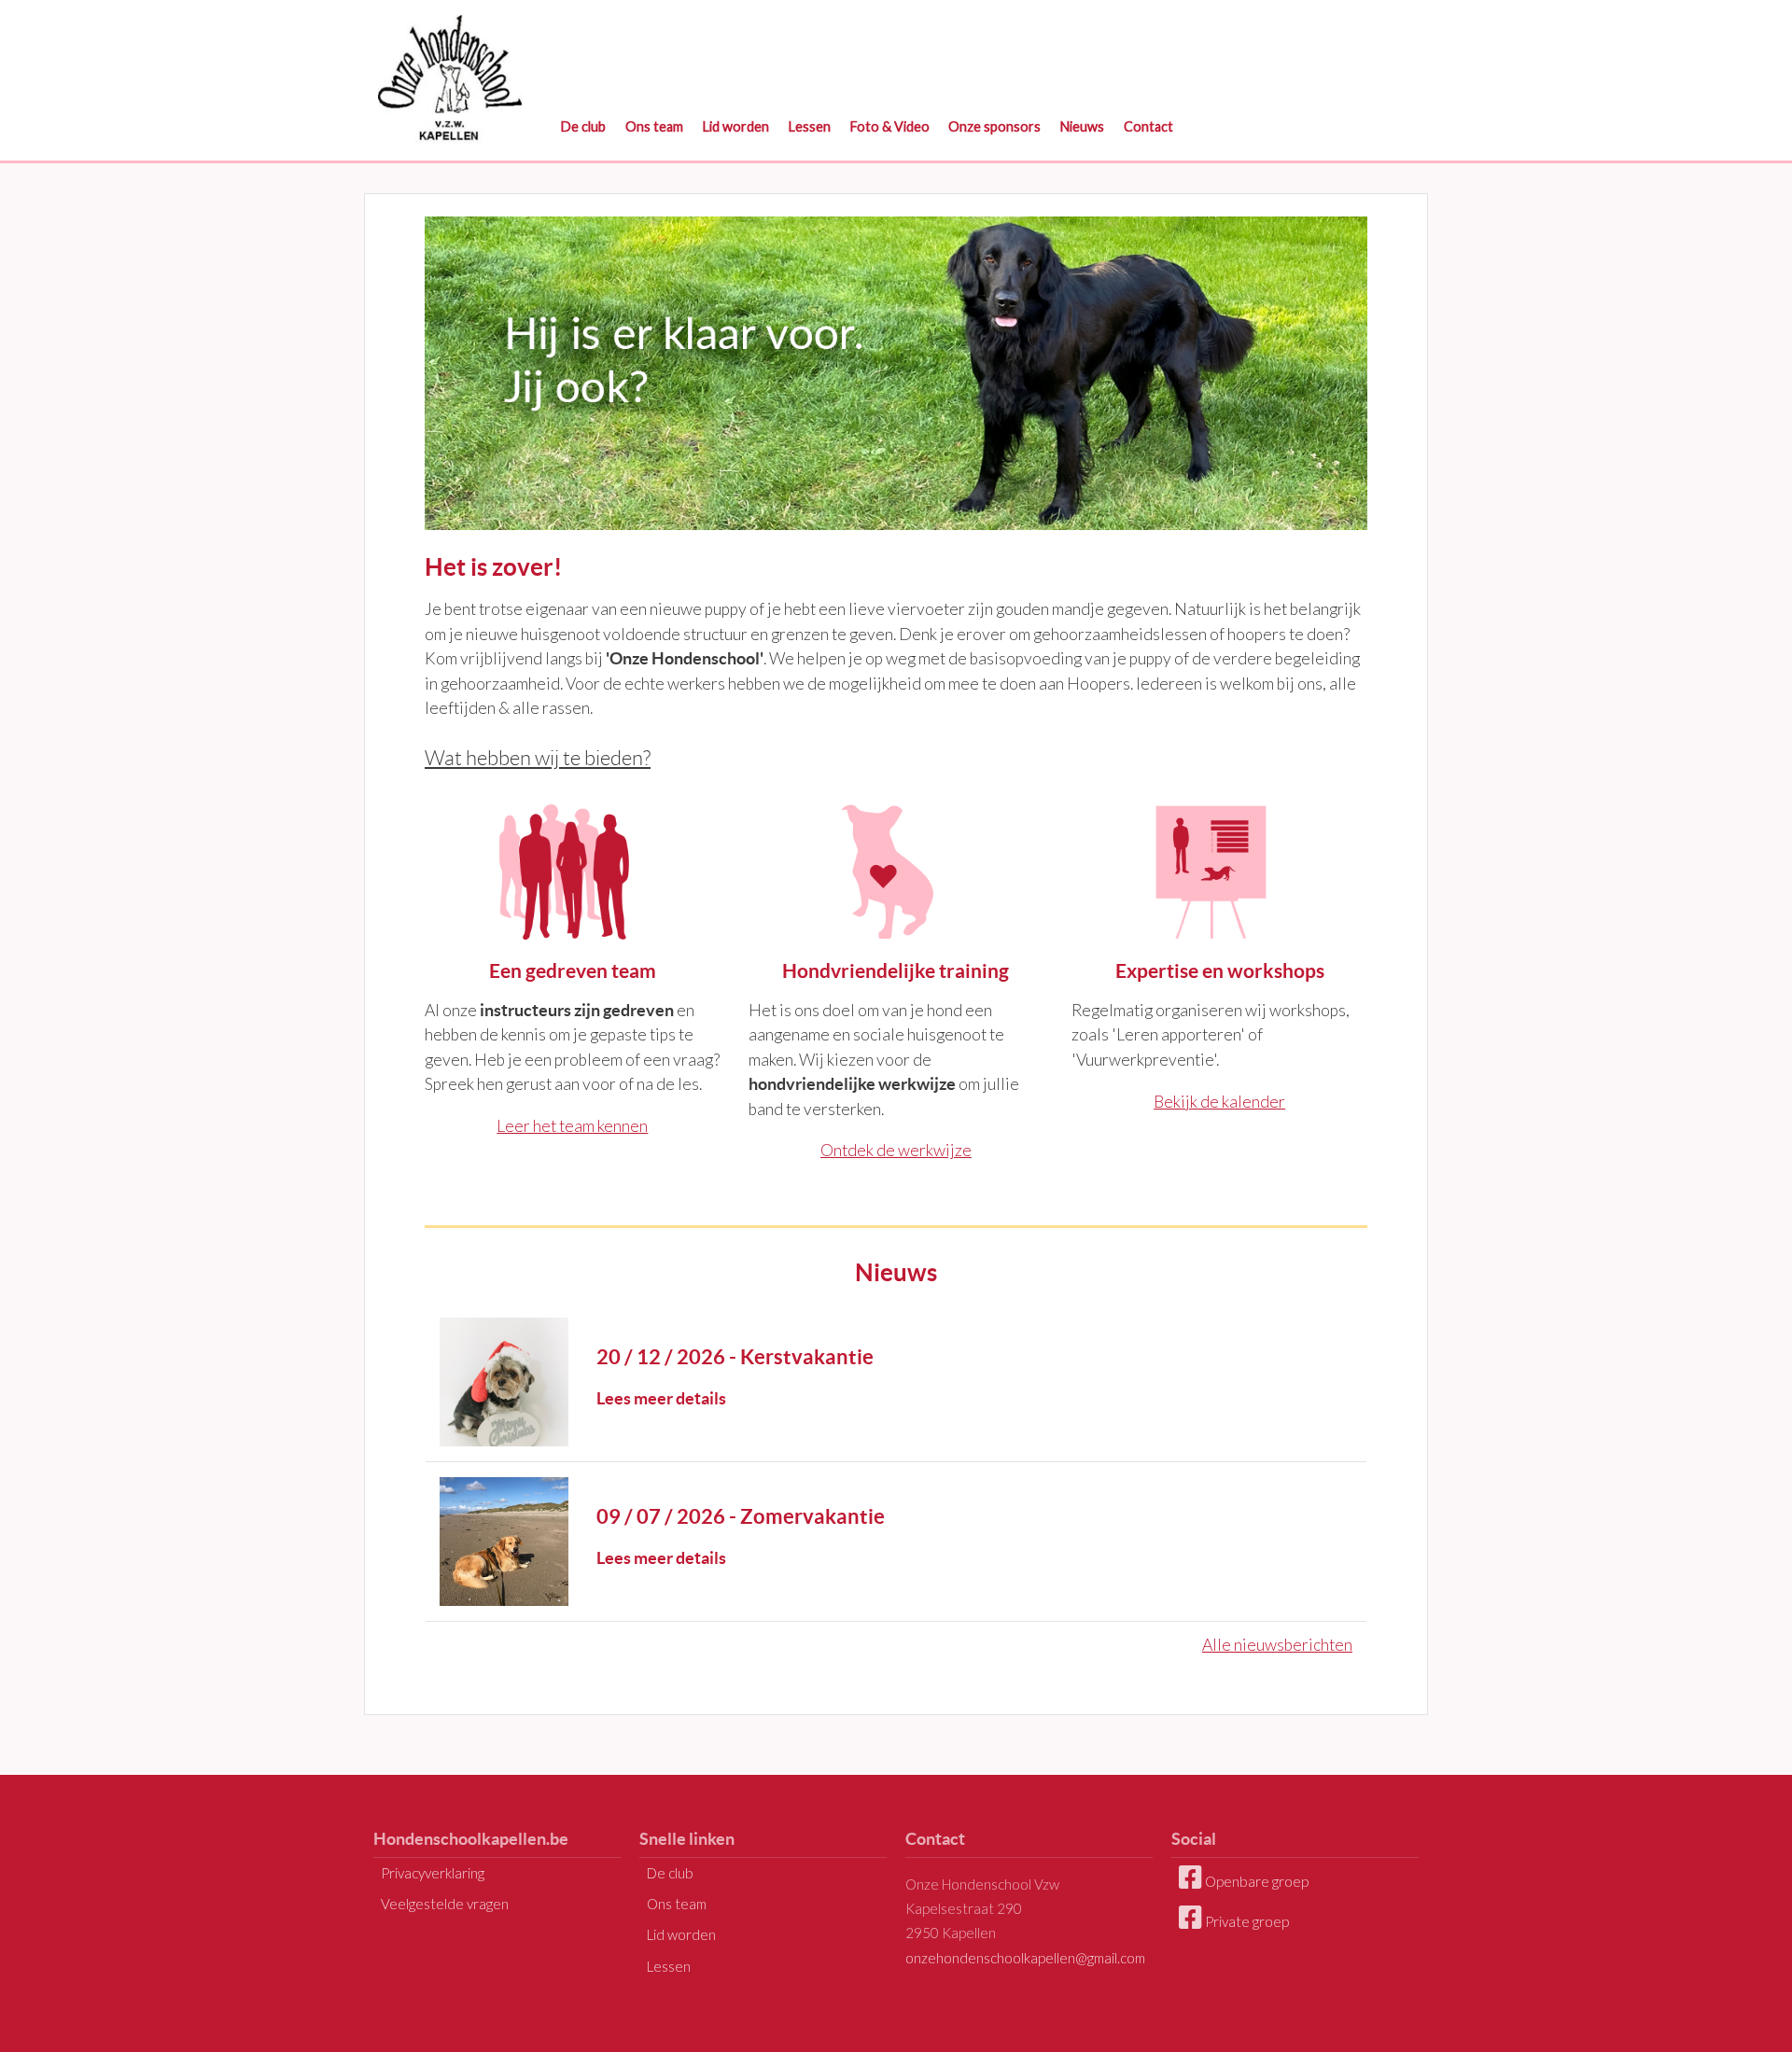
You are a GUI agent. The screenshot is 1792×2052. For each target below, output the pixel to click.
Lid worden (736, 126)
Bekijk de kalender (1219, 1102)
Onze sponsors (994, 126)
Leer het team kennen (572, 1126)
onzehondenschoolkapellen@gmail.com (1025, 1958)
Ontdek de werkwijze (896, 1150)
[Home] (450, 75)
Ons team (654, 126)
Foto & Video (890, 126)
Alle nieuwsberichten (1277, 1645)
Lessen (810, 126)
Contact (1148, 126)
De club (583, 126)
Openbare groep (1255, 1881)
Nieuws (1082, 126)
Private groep (1246, 1921)
